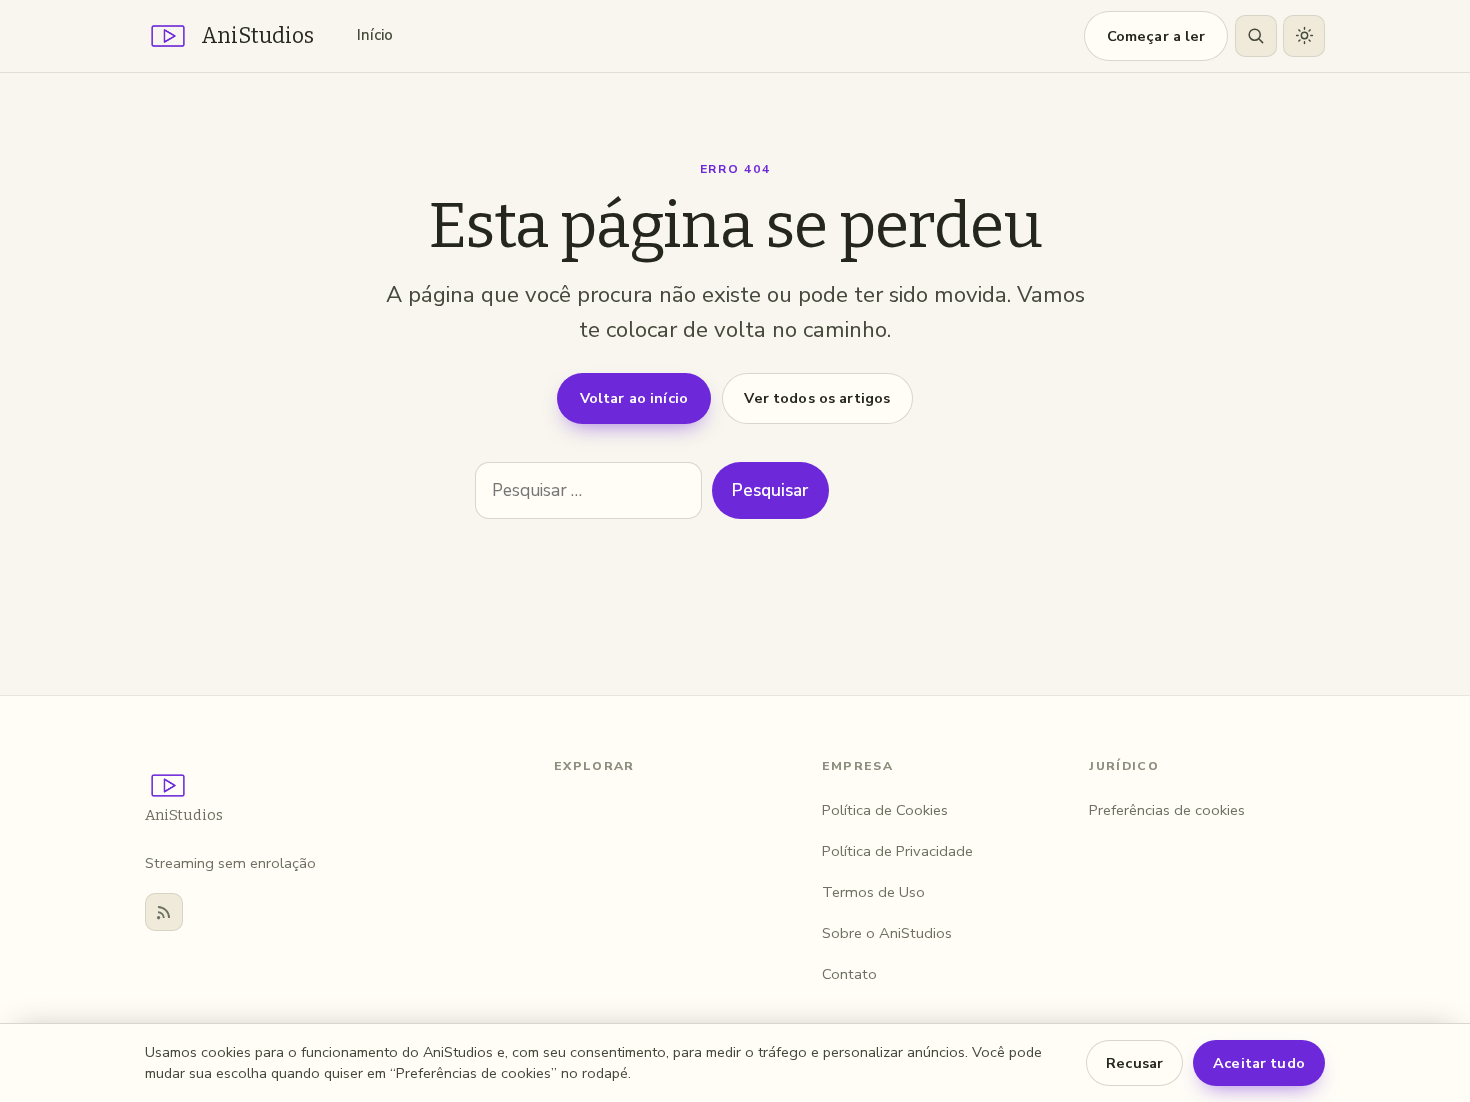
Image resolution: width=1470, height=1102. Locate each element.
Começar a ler (1156, 36)
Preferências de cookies (1167, 810)
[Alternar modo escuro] (1304, 36)
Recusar (1134, 1063)
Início (375, 35)
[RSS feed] (164, 912)
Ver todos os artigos (817, 398)
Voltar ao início (634, 398)
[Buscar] (1256, 36)
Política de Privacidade (897, 851)
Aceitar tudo (1259, 1063)
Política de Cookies (885, 810)
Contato (849, 974)
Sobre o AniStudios (887, 933)
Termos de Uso (873, 892)
